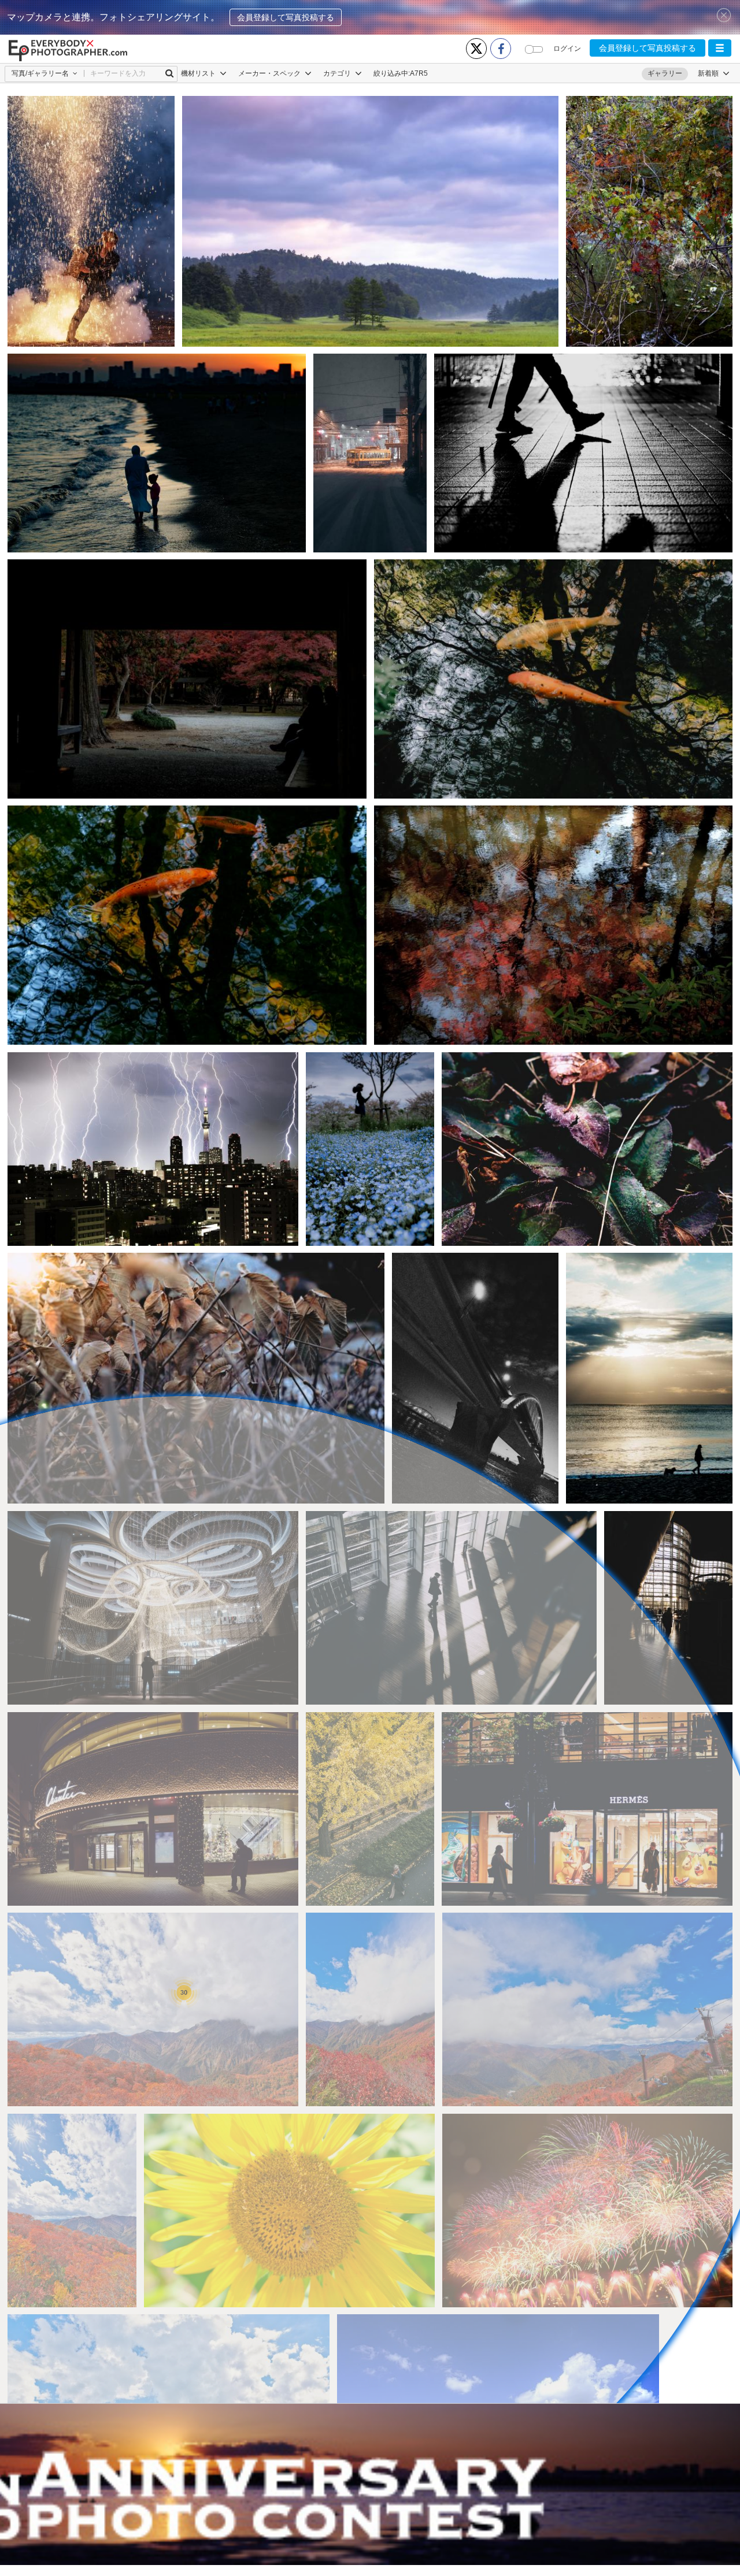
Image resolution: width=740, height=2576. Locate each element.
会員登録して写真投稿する (286, 17)
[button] (720, 48)
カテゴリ (338, 73)
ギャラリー (665, 73)
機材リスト (199, 73)
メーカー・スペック (270, 73)
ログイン (567, 49)
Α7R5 (419, 73)
